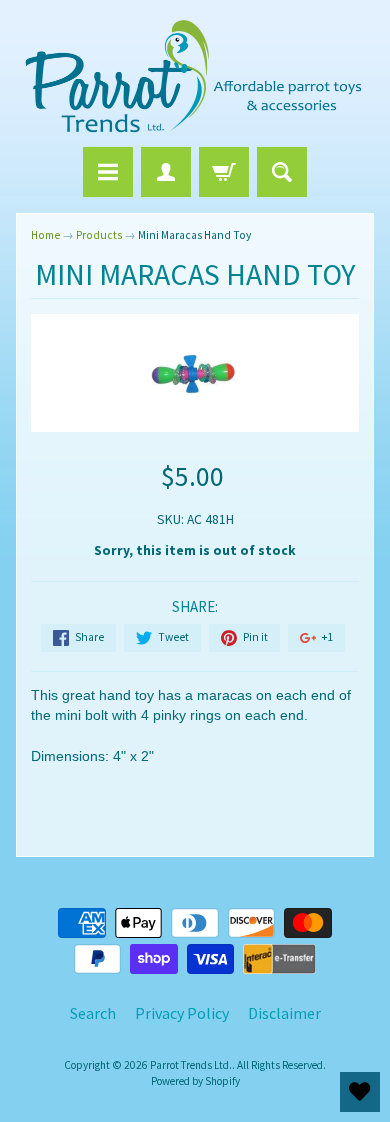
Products (99, 235)
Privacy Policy (182, 1013)
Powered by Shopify (195, 1081)
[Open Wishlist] (360, 1092)
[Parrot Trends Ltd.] (195, 76)
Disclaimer (284, 1013)
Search (93, 1013)
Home (45, 235)
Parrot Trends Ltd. (191, 1065)
